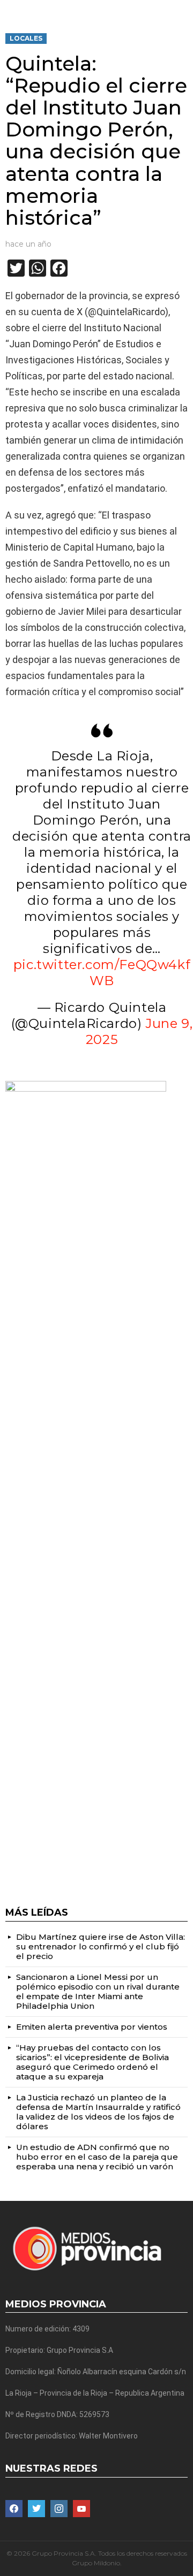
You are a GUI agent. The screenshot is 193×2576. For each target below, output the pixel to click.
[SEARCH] (183, 9)
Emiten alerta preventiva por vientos (92, 2027)
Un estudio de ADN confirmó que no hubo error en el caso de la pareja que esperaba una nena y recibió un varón (97, 2157)
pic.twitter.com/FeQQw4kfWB (102, 973)
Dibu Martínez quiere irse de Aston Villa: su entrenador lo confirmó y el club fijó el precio (101, 1946)
